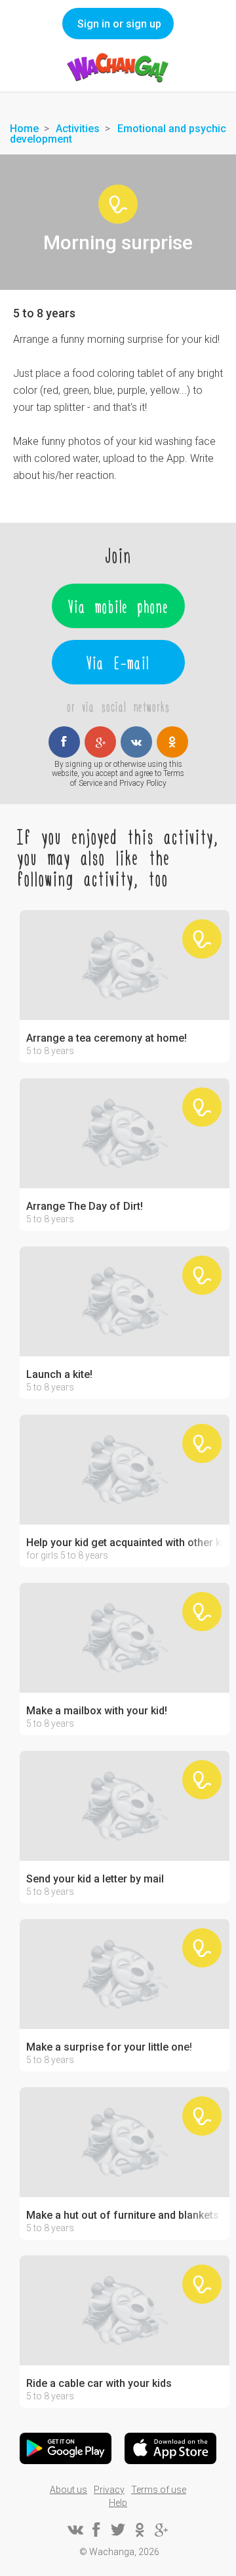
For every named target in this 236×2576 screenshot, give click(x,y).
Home (24, 129)
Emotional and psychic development (118, 134)
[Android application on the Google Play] (66, 2448)
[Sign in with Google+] (100, 742)
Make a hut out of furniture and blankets (123, 2215)
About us (69, 2490)
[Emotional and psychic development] (118, 204)
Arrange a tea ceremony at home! (107, 1038)
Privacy (109, 2490)
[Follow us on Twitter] (118, 2530)
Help (118, 2503)
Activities (78, 129)
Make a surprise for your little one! (109, 2047)
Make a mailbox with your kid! (97, 1711)
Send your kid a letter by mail (95, 1879)
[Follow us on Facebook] (96, 2530)
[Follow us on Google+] (161, 2530)
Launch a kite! (59, 1375)
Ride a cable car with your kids (99, 2384)
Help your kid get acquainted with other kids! (125, 1543)
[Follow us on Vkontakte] (75, 2530)
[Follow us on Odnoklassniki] (140, 2530)
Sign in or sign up (119, 24)
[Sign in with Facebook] (64, 742)
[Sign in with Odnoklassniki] (172, 742)
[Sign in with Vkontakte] (136, 742)
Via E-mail (118, 662)
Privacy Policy (143, 783)
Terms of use (159, 2490)
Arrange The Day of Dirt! (85, 1207)
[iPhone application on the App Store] (170, 2448)
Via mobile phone (118, 606)
